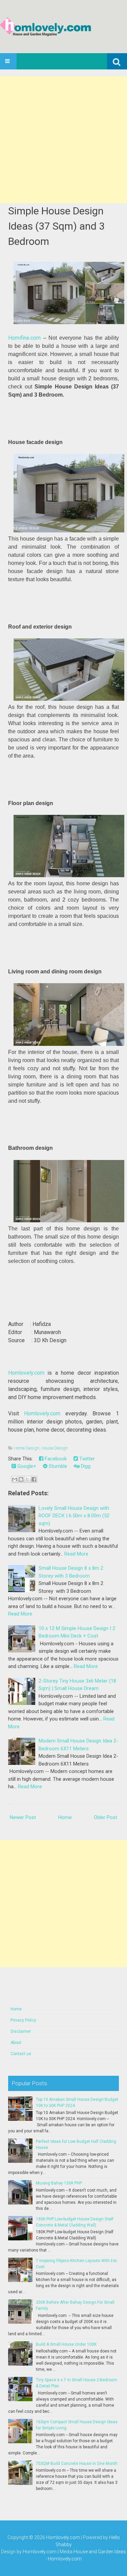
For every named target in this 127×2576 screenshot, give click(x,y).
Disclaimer (21, 2031)
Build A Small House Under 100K (66, 2344)
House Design (55, 1448)
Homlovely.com (26, 1373)
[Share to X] (27, 1479)
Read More (76, 1554)
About (16, 2043)
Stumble (57, 1466)
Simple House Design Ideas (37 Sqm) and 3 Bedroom (56, 226)
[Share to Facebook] (34, 1479)
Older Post (105, 1817)
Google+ (26, 1466)
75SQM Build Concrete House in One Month (77, 2464)
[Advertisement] (63, 140)
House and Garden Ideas (100, 2552)
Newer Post (23, 1817)
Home (65, 1817)
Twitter (86, 1459)
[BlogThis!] (21, 1479)
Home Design (27, 1448)
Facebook (55, 1459)
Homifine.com (24, 338)
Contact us (21, 2054)
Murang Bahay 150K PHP (59, 2183)
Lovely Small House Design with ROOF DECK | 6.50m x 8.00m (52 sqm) (74, 1516)
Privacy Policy (23, 2020)
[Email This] (15, 1479)
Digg (85, 1466)
